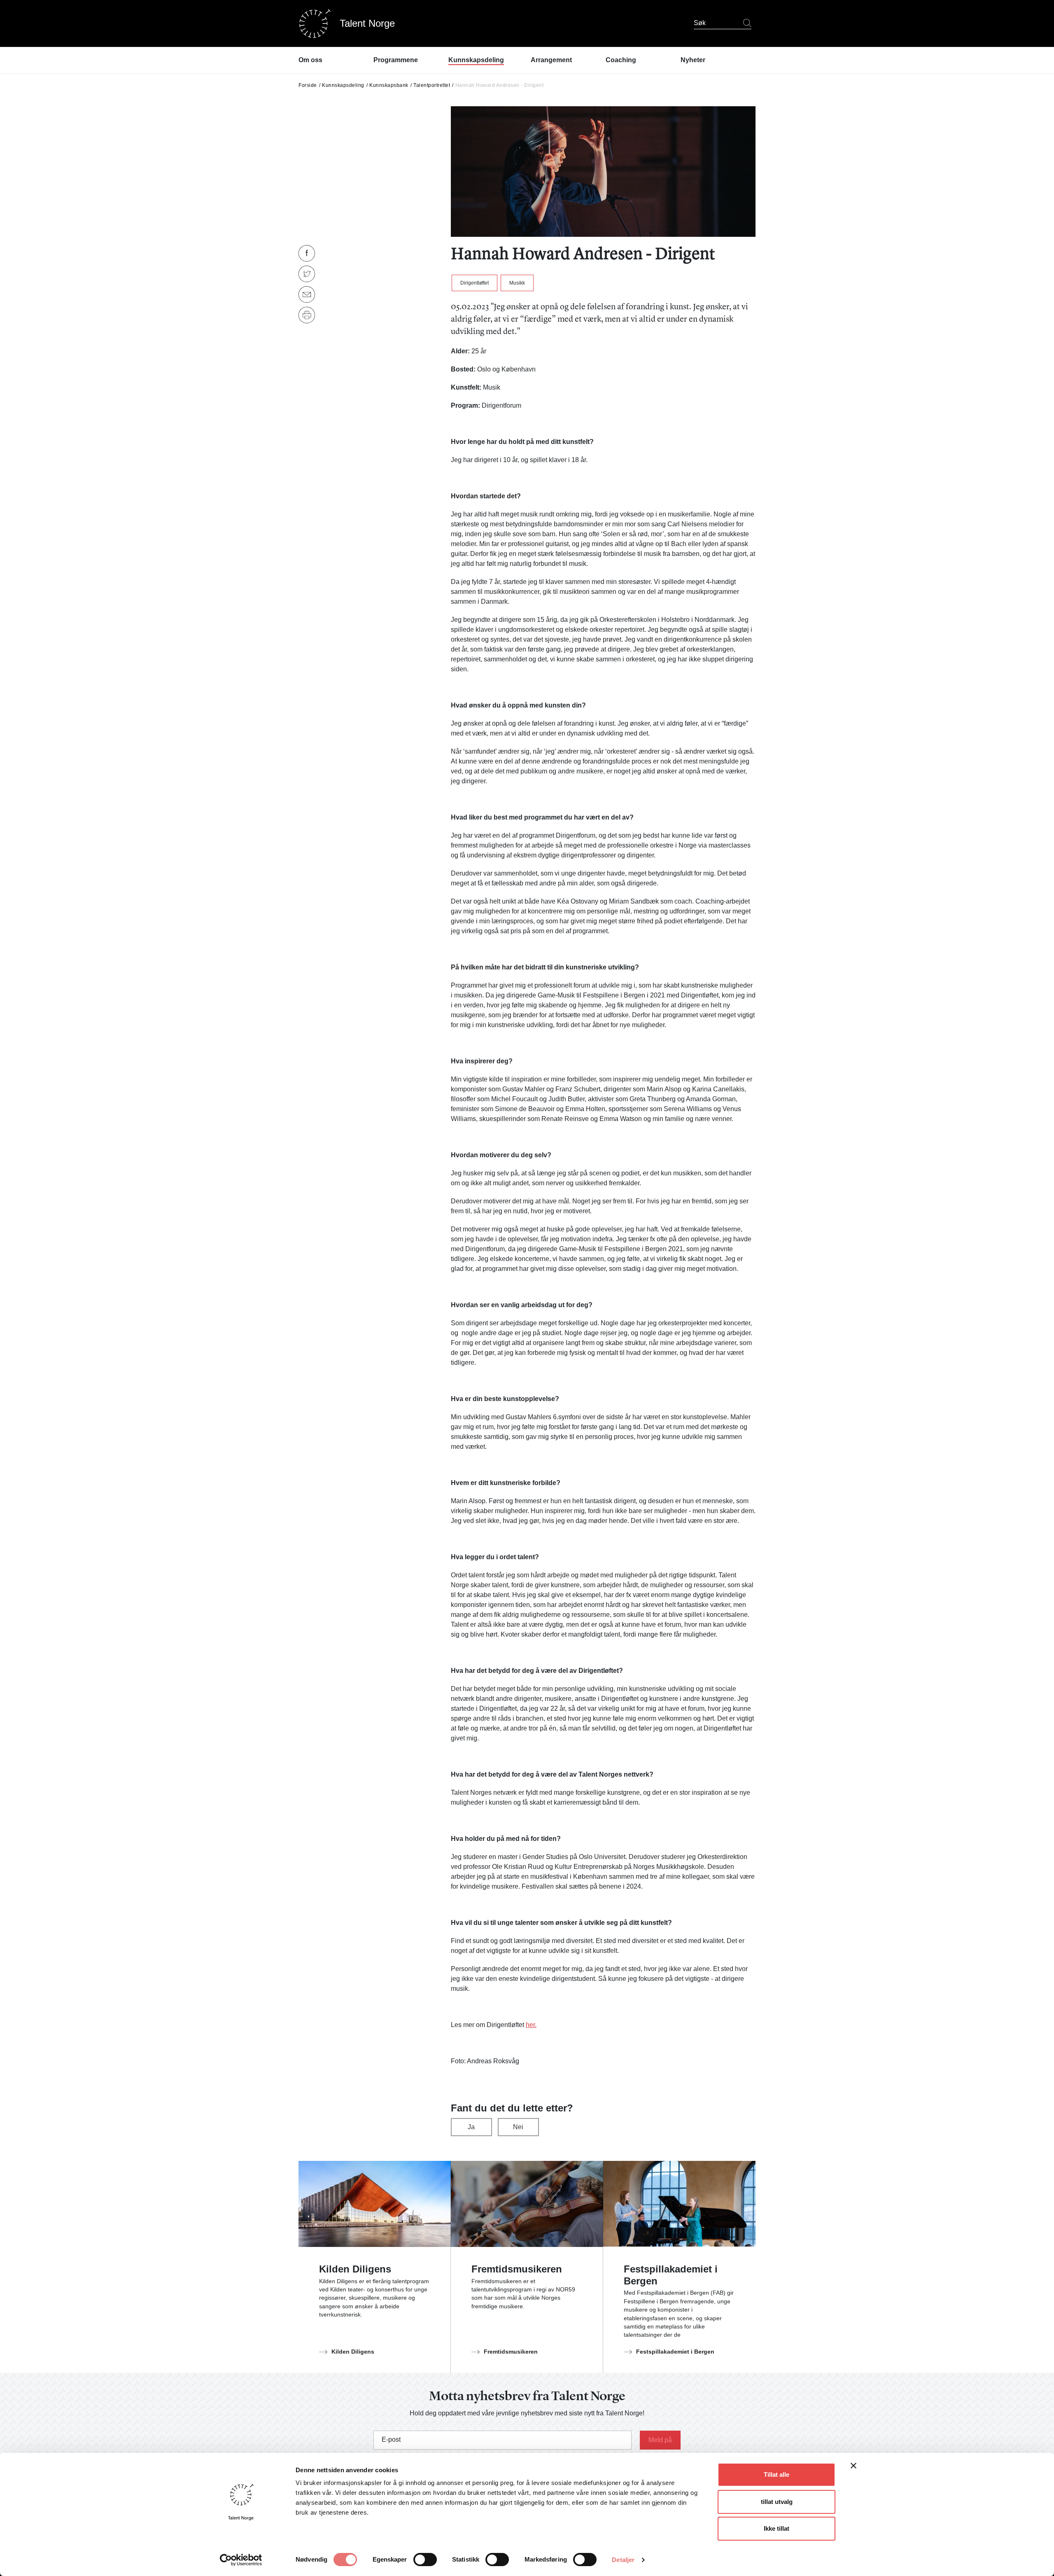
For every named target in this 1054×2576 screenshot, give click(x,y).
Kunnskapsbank (389, 85)
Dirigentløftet (475, 283)
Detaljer (623, 2560)
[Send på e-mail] (307, 294)
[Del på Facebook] (307, 253)
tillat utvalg (777, 2502)
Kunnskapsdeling (343, 85)
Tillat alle (777, 2474)
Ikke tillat (777, 2528)
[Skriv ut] (307, 315)
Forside (308, 85)
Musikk (517, 283)
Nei (518, 2127)
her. (531, 2025)
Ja (471, 2127)
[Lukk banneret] (853, 2467)
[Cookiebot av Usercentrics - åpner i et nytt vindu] (241, 2560)
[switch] (425, 2560)
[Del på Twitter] (307, 274)
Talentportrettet (432, 85)
